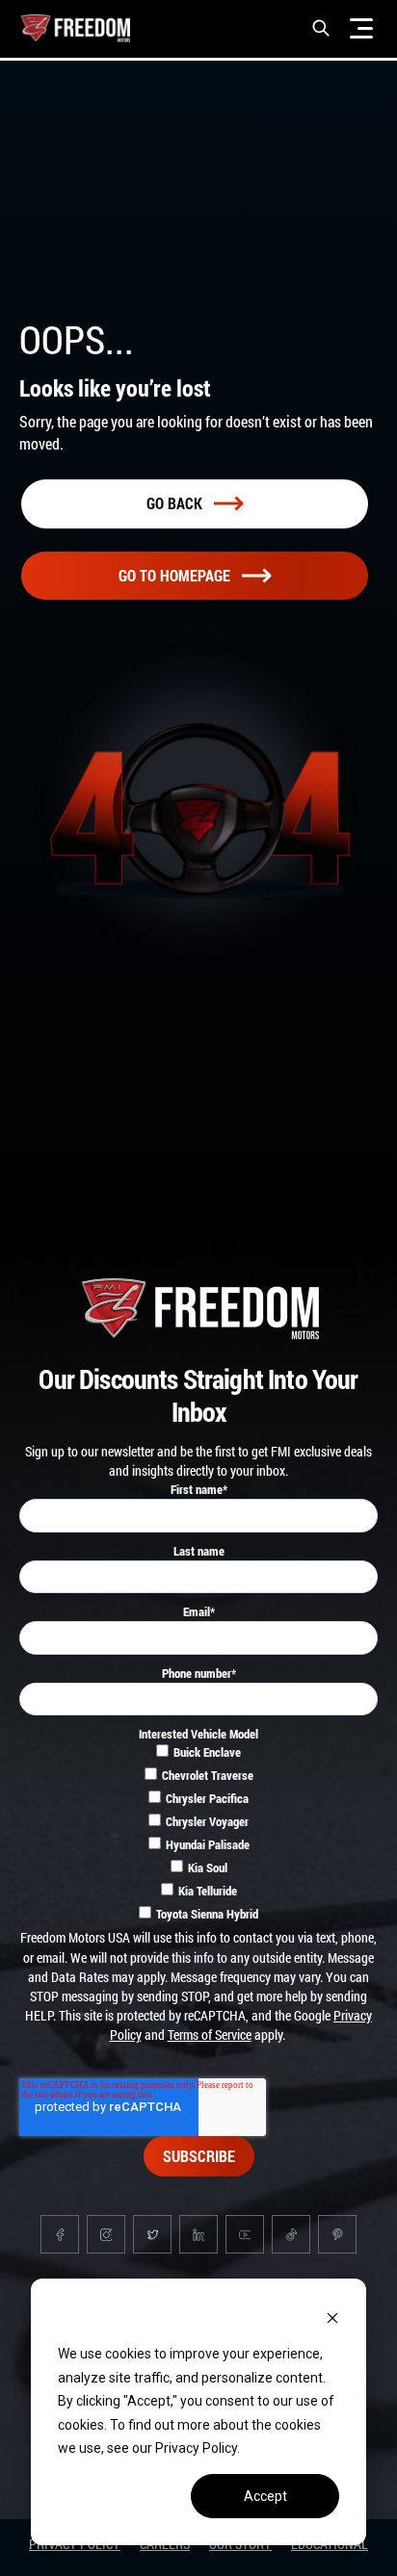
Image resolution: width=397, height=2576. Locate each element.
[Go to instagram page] (106, 2234)
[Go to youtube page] (245, 2234)
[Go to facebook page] (60, 2234)
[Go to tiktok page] (291, 2234)
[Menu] (361, 28)
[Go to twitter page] (152, 2234)
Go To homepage (174, 575)
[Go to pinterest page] (337, 2234)
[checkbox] (198, 1836)
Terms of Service (210, 2035)
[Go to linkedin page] (198, 2234)
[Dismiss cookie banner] (332, 2318)
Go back (174, 503)
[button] (321, 28)
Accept (265, 2496)
